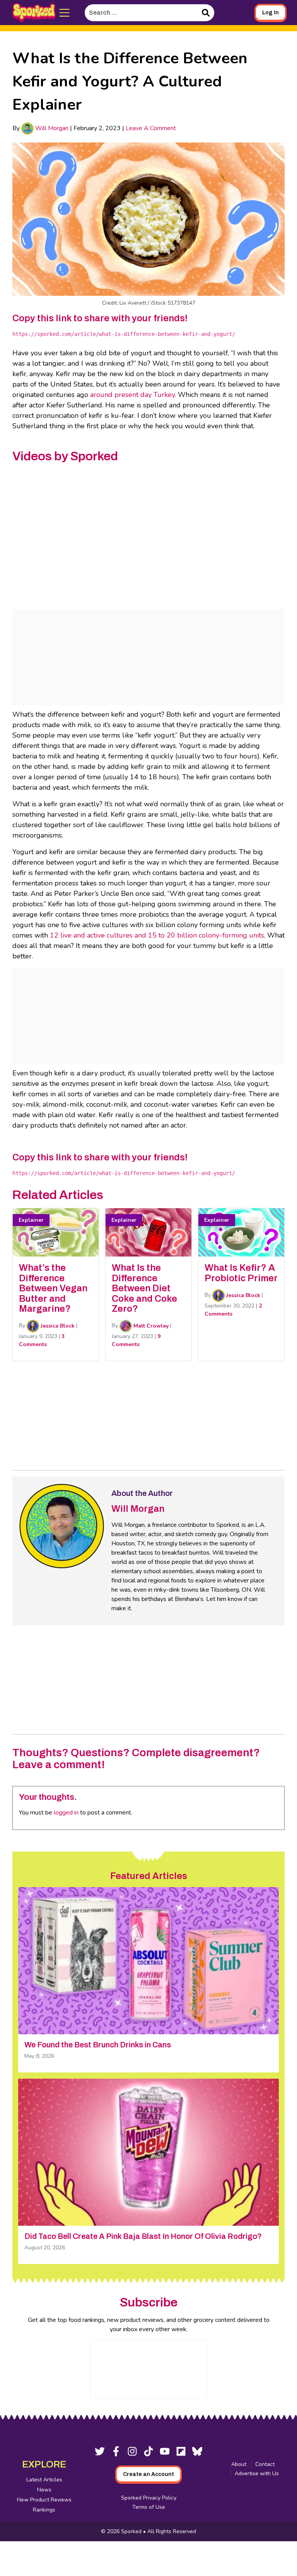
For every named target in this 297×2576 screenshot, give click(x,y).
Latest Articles (44, 2480)
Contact (265, 2464)
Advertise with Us (257, 2473)
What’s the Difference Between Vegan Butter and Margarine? (53, 1288)
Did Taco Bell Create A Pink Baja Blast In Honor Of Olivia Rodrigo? (143, 2236)
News (44, 2490)
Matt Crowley (150, 1326)
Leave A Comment (151, 128)
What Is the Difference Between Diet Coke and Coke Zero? (144, 1288)
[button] (65, 13)
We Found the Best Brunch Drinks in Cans (98, 2045)
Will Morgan (51, 128)
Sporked (132, 2531)
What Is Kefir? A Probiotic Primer (241, 1273)
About (239, 2464)
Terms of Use (149, 2507)
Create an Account (148, 2474)
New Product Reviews (44, 2500)
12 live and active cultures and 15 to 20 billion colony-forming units (157, 935)
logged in (66, 1813)
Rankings (44, 2510)
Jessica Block (57, 1326)
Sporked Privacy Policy (149, 2498)
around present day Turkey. (133, 395)
